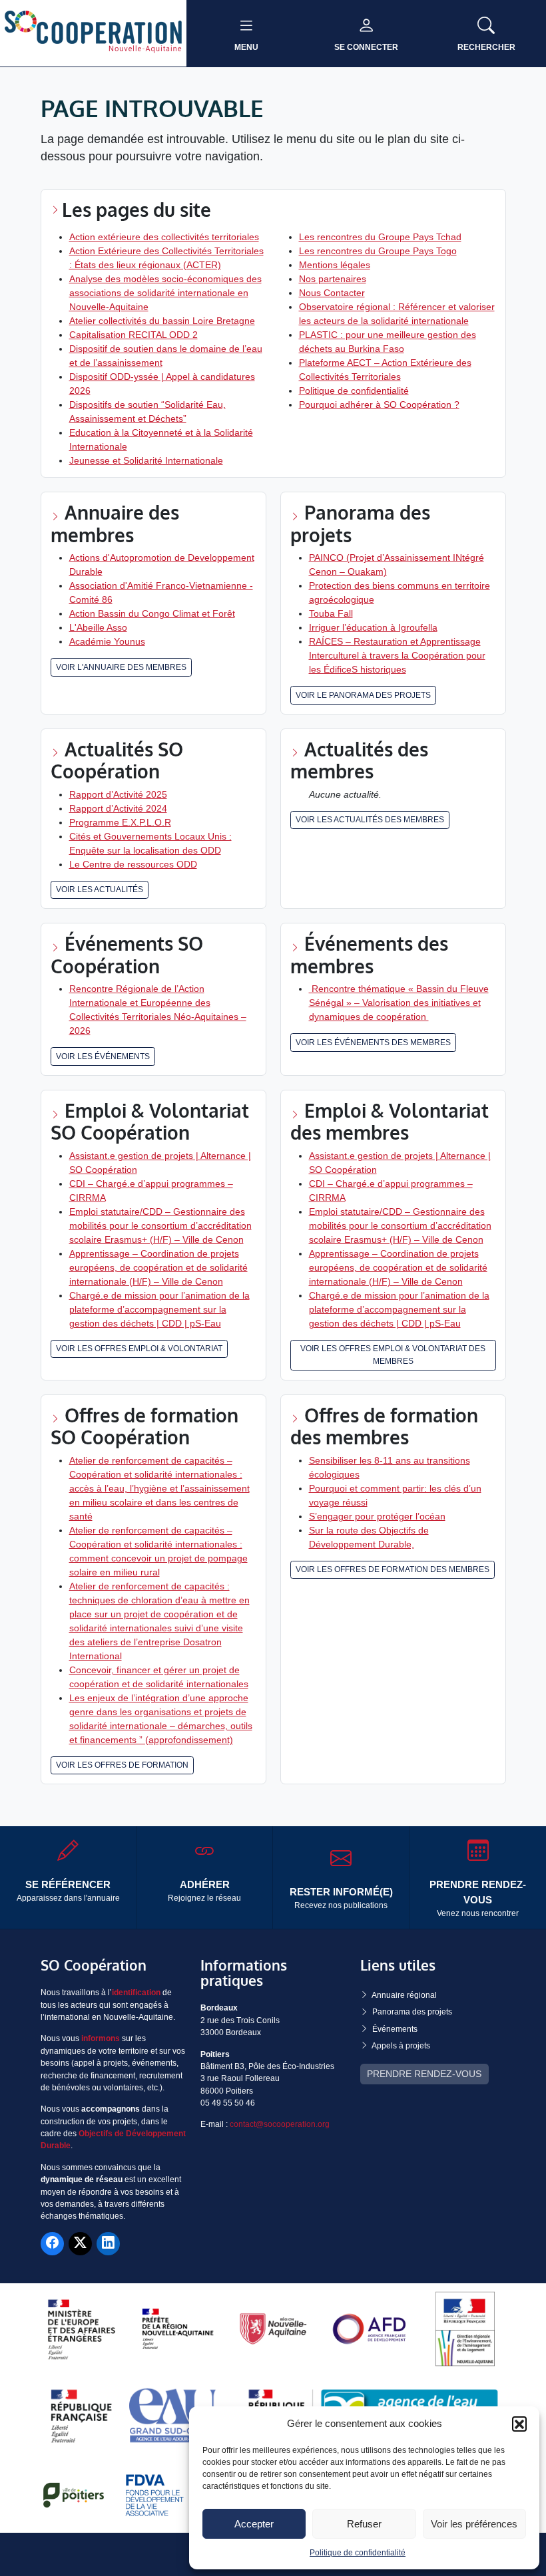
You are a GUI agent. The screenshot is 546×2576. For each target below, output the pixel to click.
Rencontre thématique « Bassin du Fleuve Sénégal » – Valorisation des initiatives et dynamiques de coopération (399, 1003)
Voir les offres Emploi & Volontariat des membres (393, 1355)
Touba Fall (331, 613)
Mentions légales (335, 265)
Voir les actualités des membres (370, 820)
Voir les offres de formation (122, 1765)
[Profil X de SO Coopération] (80, 2244)
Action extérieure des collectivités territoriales (164, 237)
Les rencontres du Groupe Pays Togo (378, 251)
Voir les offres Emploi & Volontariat (139, 1349)
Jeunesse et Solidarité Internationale (146, 460)
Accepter (254, 2524)
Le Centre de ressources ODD (133, 864)
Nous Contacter (332, 293)
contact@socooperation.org (280, 2124)
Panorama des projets (412, 2012)
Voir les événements (103, 1056)
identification (136, 1993)
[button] (519, 2424)
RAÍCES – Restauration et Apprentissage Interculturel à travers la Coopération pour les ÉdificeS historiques (397, 655)
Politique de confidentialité (358, 2553)
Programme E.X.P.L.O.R (120, 822)
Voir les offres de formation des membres (393, 1569)
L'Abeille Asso (98, 627)
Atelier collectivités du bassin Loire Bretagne (162, 321)
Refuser (364, 2524)
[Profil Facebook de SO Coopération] (52, 2244)
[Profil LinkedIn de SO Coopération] (108, 2244)
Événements (395, 2029)
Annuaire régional (404, 1995)
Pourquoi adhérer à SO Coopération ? (379, 404)
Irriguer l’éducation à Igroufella (373, 627)
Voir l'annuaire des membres (121, 667)
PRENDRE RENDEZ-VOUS (424, 2074)
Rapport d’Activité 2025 (118, 794)
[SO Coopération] (93, 33)
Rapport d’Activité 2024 (118, 808)
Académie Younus (107, 641)
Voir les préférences (474, 2524)
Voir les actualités (100, 889)
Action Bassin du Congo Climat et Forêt (152, 613)
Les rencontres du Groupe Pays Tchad (380, 237)
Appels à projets (401, 2046)
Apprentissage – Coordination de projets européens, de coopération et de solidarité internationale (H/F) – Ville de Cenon (158, 1267)
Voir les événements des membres (373, 1043)
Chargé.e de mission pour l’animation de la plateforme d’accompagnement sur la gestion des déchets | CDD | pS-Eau (159, 1309)
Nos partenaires (333, 279)
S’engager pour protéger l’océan (377, 1516)
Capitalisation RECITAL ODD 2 (134, 335)
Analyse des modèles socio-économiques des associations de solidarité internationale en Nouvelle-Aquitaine (165, 293)
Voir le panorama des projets (363, 695)
